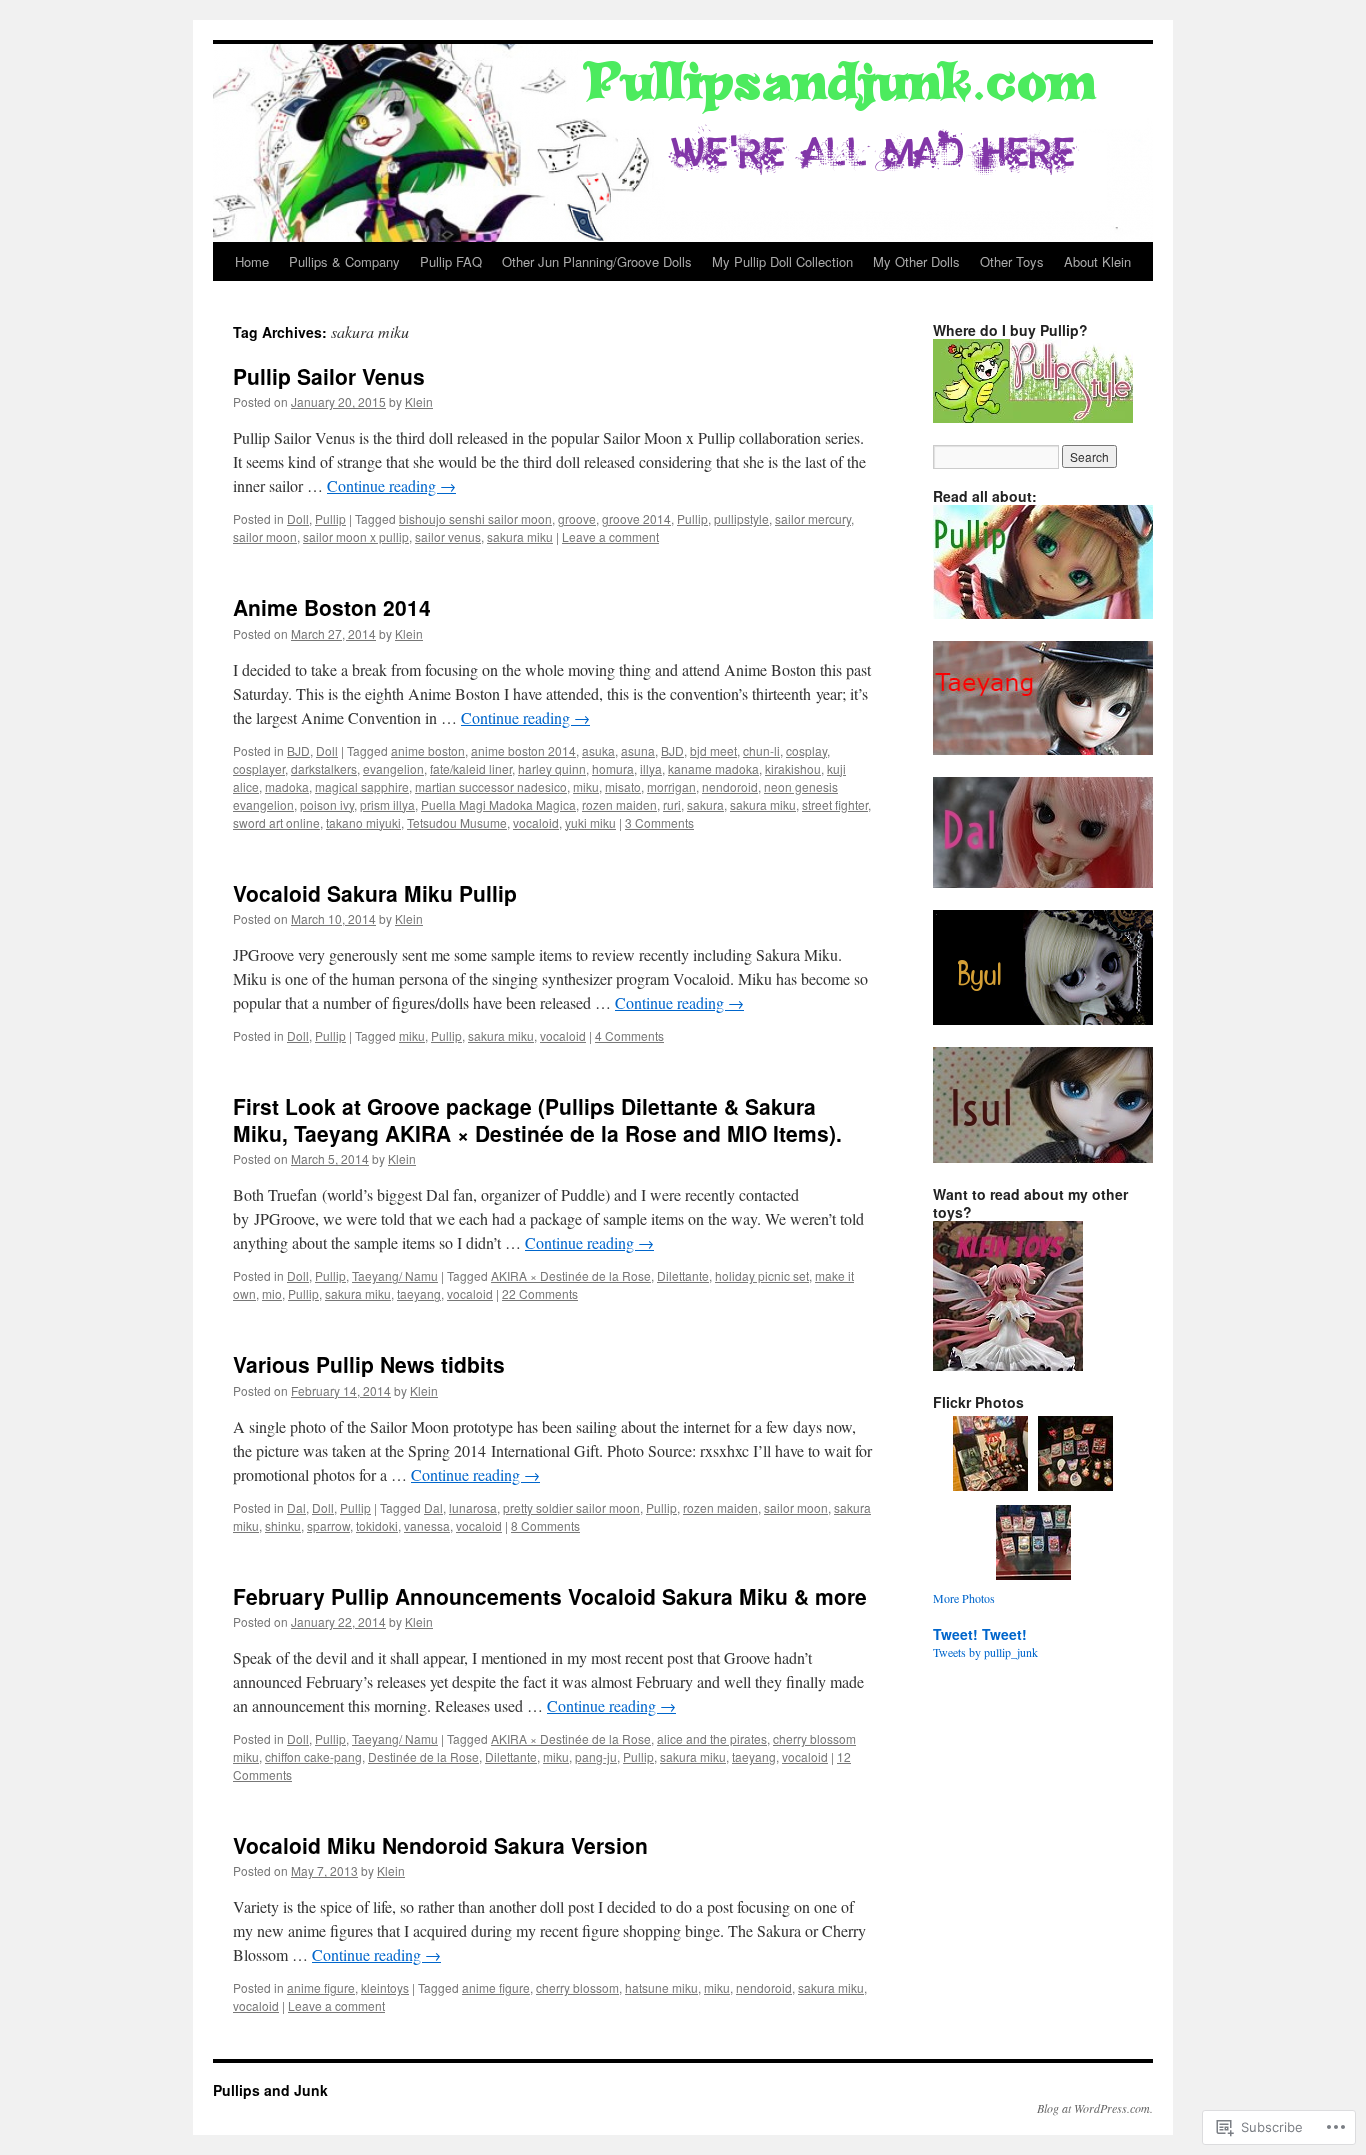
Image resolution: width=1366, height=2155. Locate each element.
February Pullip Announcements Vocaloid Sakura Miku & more (550, 1596)
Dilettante (683, 1275)
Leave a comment (610, 536)
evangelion (393, 768)
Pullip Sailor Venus (329, 376)
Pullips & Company (344, 261)
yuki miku (590, 822)
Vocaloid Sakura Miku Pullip (375, 893)
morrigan (671, 786)
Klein (419, 401)
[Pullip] (1053, 614)
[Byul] (1053, 1020)
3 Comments (659, 822)
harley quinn (552, 768)
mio (272, 1293)
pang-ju (596, 1756)
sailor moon (265, 536)
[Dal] (1053, 883)
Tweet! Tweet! (980, 1634)
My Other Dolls (916, 261)
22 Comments (540, 1293)
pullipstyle (741, 518)
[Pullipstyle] (1033, 418)
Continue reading (391, 485)
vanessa (427, 1525)
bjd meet (713, 750)
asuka (598, 750)
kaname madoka (713, 768)
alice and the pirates (712, 1738)
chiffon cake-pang (313, 1756)
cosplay (806, 750)
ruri (672, 804)
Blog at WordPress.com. (1095, 2108)
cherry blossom (577, 1987)
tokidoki (377, 1525)
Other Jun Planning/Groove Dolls (597, 261)
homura (613, 768)
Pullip (330, 518)
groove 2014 (636, 518)
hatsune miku (661, 1987)
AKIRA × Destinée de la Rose (571, 1275)
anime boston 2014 (523, 750)
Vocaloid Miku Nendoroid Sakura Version (440, 1845)
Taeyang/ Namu (395, 1275)
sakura (705, 804)
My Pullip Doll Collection (782, 261)
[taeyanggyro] (1053, 750)
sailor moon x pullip (356, 536)
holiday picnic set (762, 1275)
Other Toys (1012, 261)
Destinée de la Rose (423, 1756)
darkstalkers (324, 768)
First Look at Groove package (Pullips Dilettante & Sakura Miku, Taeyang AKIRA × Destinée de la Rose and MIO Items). (537, 1119)
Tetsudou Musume (457, 822)
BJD (298, 750)
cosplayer (259, 768)
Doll (298, 518)
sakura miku (520, 536)
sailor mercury (813, 518)
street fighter (835, 804)
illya (651, 768)
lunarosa (473, 1507)
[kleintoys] (1008, 1366)
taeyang (419, 1293)
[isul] (1053, 1158)
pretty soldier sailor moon (571, 1507)
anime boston (428, 750)
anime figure (321, 1987)
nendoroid (730, 786)
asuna (638, 750)
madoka (287, 786)
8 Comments (545, 1525)
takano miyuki (363, 822)
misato (623, 786)
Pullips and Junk (270, 2090)
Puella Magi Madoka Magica (498, 804)
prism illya (387, 804)
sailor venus (448, 536)
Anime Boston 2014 (332, 607)
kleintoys (385, 1987)
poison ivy (327, 804)
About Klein (1097, 261)
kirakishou (793, 768)
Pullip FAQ (451, 261)
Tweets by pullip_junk (985, 1652)
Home (252, 261)
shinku (283, 1525)
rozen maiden (619, 804)
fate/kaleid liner (471, 768)
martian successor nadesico (491, 786)
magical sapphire (362, 786)
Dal (296, 1507)
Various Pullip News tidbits (369, 1364)
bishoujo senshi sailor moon (475, 518)
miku (586, 786)
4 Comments (629, 1035)
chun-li (761, 750)
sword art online (276, 822)
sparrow (328, 1525)
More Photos (964, 1598)
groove (577, 518)
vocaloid (536, 822)
